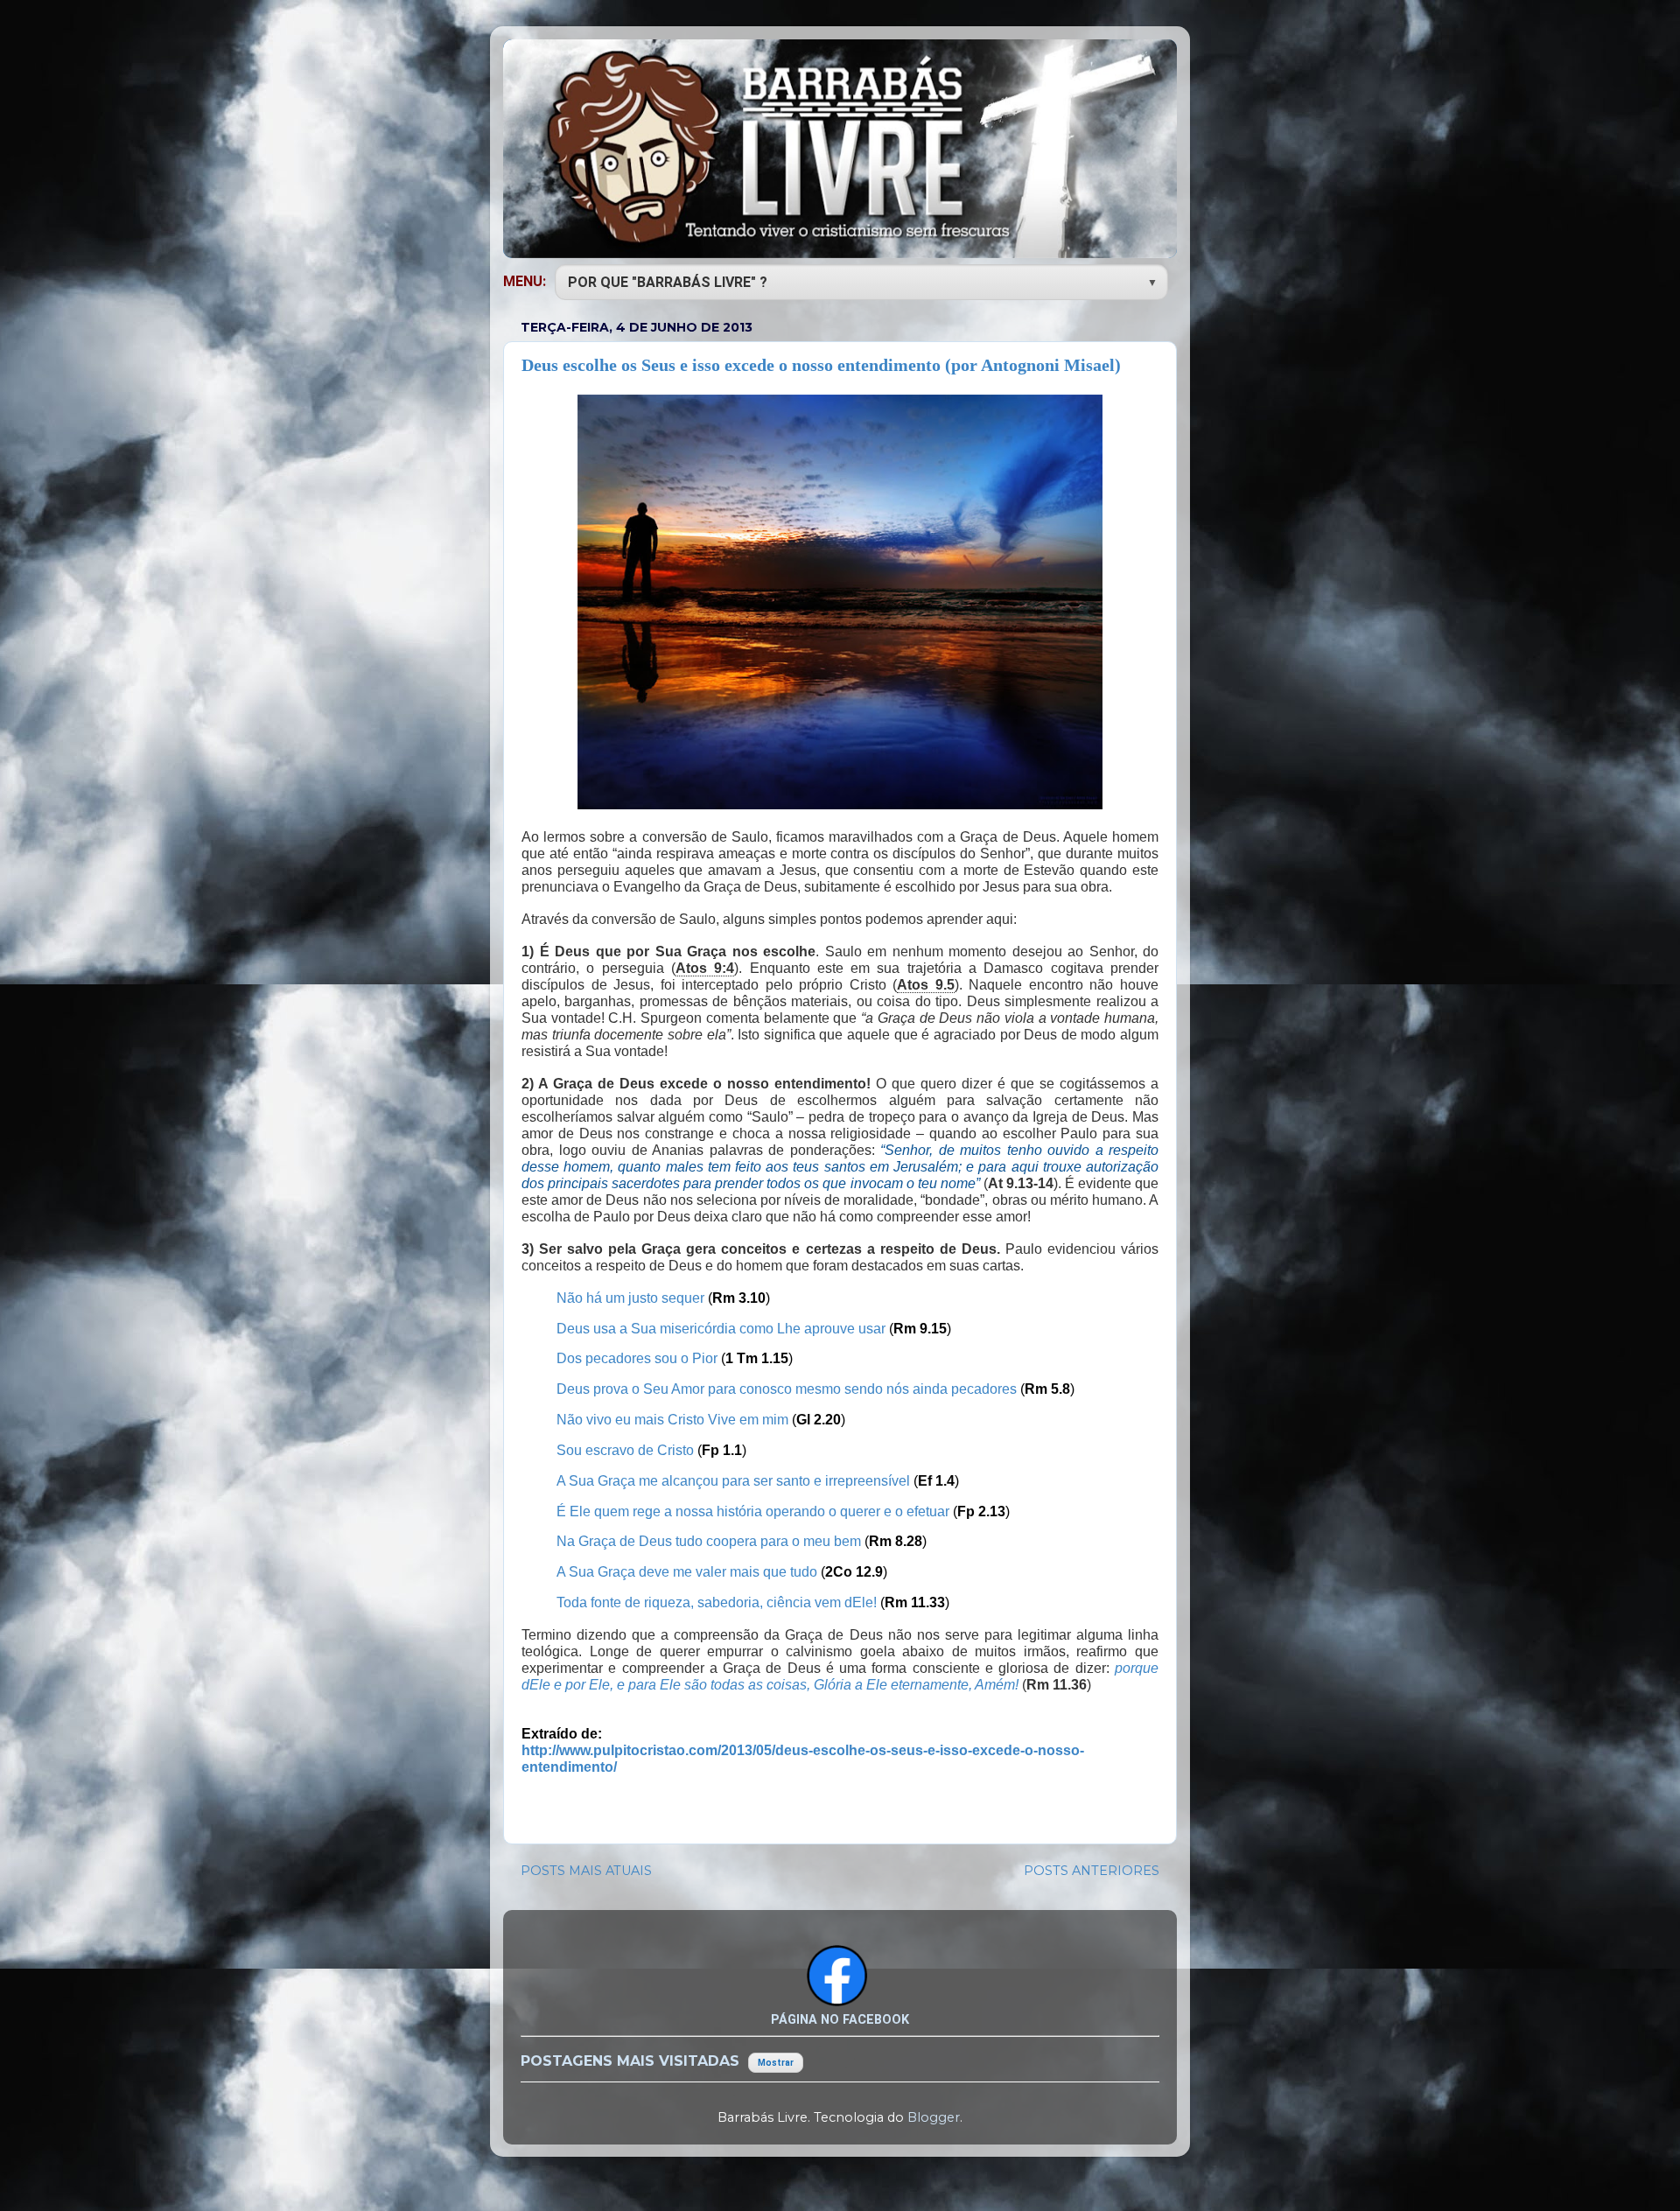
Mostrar (776, 2063)
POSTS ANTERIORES (1092, 1871)
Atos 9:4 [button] (705, 968)
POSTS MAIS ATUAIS (586, 1871)
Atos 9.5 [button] (926, 985)
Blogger (934, 2117)
